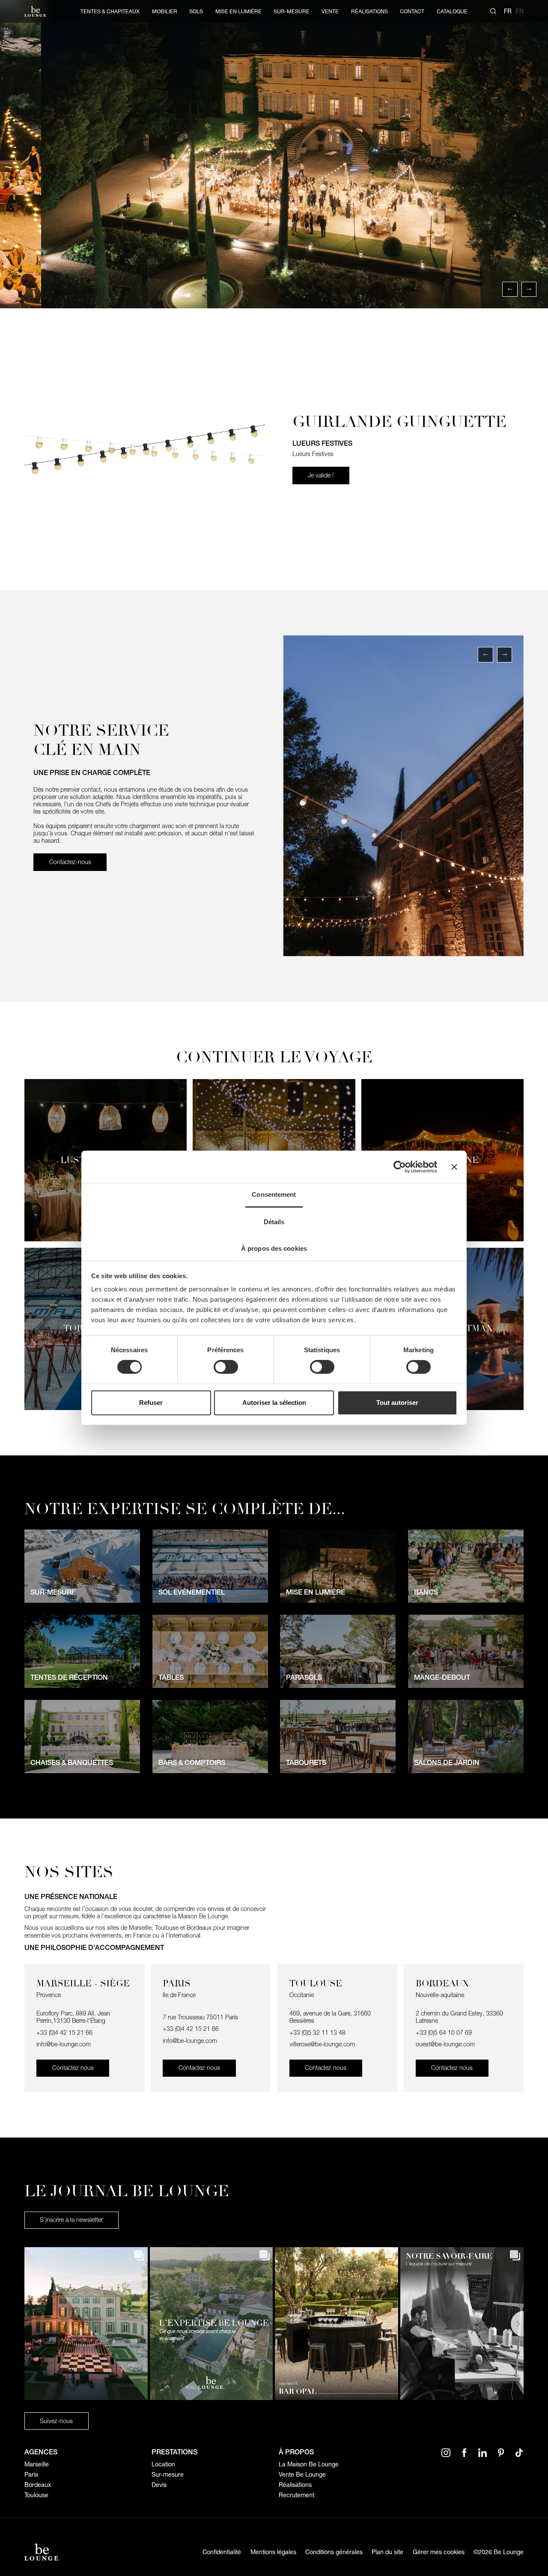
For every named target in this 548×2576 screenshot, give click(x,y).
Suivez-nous (56, 2421)
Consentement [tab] (274, 1194)
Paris (31, 2475)
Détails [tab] (274, 1222)
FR (508, 11)
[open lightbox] (274, 154)
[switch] (226, 1367)
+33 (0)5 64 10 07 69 (444, 2033)
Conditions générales (334, 2552)
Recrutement (296, 2495)
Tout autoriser (397, 1403)
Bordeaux (38, 2485)
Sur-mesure (168, 2475)
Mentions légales (273, 2552)
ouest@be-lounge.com (445, 2044)
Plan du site (387, 2552)
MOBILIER (165, 11)
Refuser (151, 1403)
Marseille (37, 2464)
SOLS (196, 11)
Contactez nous (73, 2068)
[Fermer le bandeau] (454, 1167)
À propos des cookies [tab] (274, 1248)
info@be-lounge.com (64, 2044)
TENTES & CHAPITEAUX (110, 11)
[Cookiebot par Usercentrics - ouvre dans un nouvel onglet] (400, 1167)
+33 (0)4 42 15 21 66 (64, 2033)
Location (163, 2464)
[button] (510, 289)
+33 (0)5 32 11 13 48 (318, 2033)
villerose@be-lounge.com (322, 2044)
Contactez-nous (70, 862)
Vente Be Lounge (302, 2475)
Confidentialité (222, 2552)
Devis (159, 2485)
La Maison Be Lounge (309, 2464)
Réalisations (295, 2485)
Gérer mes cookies (439, 2552)
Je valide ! (321, 475)
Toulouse (36, 2495)
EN (520, 11)
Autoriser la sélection (274, 1403)
